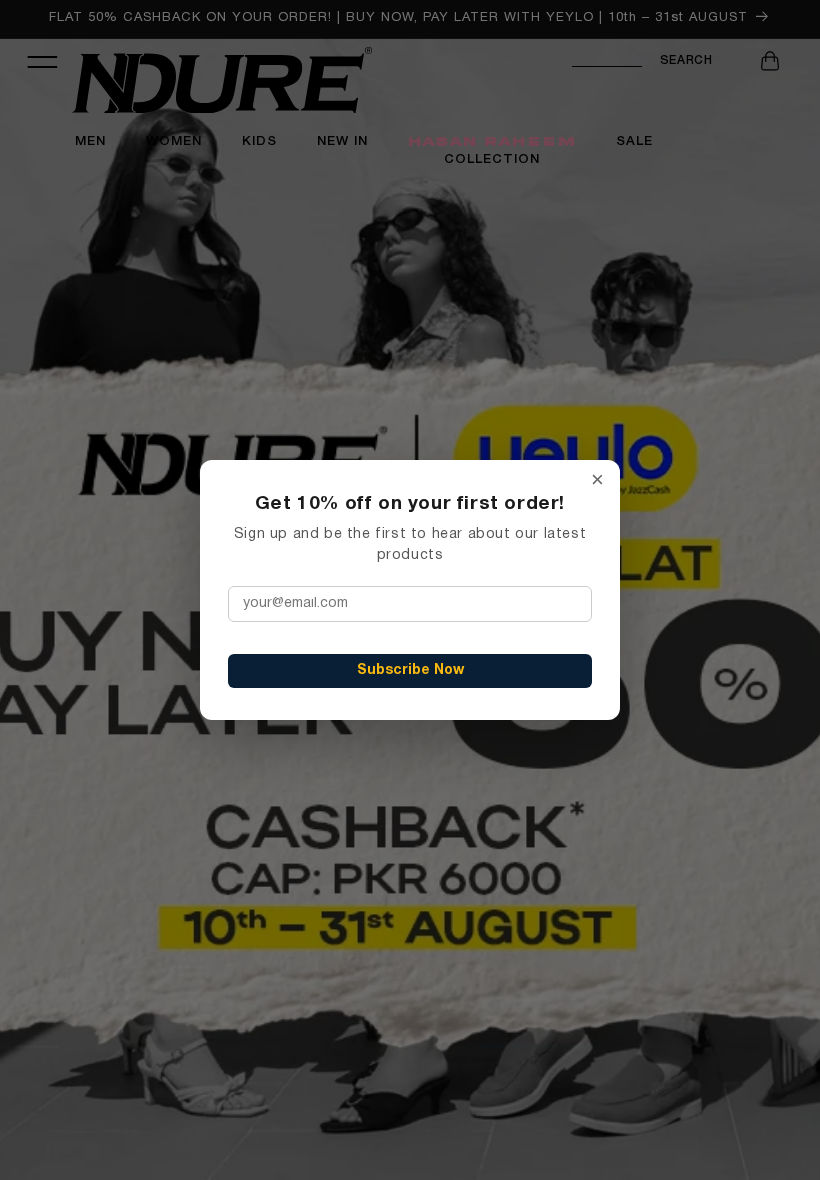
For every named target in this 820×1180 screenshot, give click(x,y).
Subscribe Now (410, 670)
